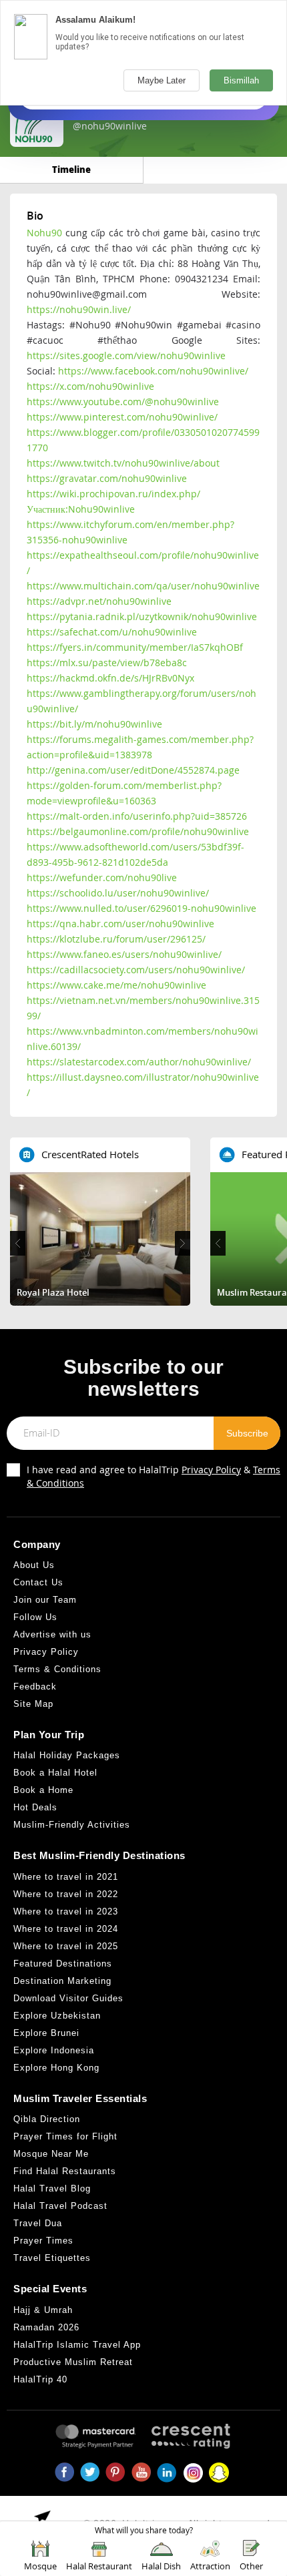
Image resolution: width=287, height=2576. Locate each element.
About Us (34, 1565)
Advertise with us (52, 1634)
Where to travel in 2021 (66, 1877)
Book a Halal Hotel (55, 1773)
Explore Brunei (46, 2033)
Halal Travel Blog (52, 2188)
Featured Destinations (63, 1964)
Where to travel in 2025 (66, 1946)
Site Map (33, 1704)
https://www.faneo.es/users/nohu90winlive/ (124, 954)
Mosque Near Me (51, 2154)
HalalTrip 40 (40, 2379)
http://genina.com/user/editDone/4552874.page (133, 770)
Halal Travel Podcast (60, 2206)
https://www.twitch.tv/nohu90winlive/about (123, 463)
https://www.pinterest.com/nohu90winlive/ (122, 417)
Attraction (210, 2566)
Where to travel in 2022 (66, 1894)
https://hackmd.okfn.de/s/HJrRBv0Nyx (110, 678)
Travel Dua (38, 2223)
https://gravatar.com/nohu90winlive (107, 478)
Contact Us (38, 1582)
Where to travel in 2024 (66, 1929)
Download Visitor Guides (68, 1998)
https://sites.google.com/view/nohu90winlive (126, 355)
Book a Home (43, 1790)
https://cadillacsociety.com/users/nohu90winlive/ (136, 970)
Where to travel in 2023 (66, 1911)
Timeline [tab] (71, 169)
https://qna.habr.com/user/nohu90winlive (120, 924)
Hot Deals (35, 1807)
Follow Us (35, 1617)
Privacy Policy (211, 1470)
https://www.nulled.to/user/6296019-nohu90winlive (141, 908)
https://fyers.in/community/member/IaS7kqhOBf (135, 647)
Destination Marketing (62, 1981)
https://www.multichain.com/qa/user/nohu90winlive (143, 586)
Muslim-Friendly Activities (72, 1825)
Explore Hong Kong (56, 2068)
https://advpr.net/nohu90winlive (99, 601)
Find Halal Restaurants (65, 2171)
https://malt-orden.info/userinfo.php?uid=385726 (137, 816)
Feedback (35, 1687)
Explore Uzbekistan (57, 2016)
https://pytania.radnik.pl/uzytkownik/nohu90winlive (142, 616)
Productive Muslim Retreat (73, 2362)
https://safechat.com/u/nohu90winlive (112, 632)
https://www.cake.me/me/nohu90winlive (116, 985)
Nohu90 (44, 233)
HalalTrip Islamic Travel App (77, 2345)
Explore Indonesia (54, 2050)
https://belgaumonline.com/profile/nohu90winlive (138, 831)
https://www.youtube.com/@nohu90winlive (123, 402)
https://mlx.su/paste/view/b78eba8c (107, 663)
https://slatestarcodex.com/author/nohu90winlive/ (139, 1062)
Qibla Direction (47, 2119)
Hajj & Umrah (43, 2310)
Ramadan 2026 (46, 2327)
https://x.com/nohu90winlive (90, 386)
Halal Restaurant (99, 2566)
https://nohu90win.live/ (79, 309)
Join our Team (45, 1600)
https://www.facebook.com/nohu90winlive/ (153, 371)
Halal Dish (161, 2566)
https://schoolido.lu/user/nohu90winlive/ (118, 893)
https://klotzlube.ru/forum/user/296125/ (116, 939)
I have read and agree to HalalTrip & (154, 1476)
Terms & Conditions (57, 1669)
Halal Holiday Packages (67, 1755)
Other (251, 2566)
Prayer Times (43, 2241)
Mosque (40, 2566)
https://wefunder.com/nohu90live (102, 877)
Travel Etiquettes (52, 2258)
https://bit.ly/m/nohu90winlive (94, 724)
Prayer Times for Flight (65, 2136)
